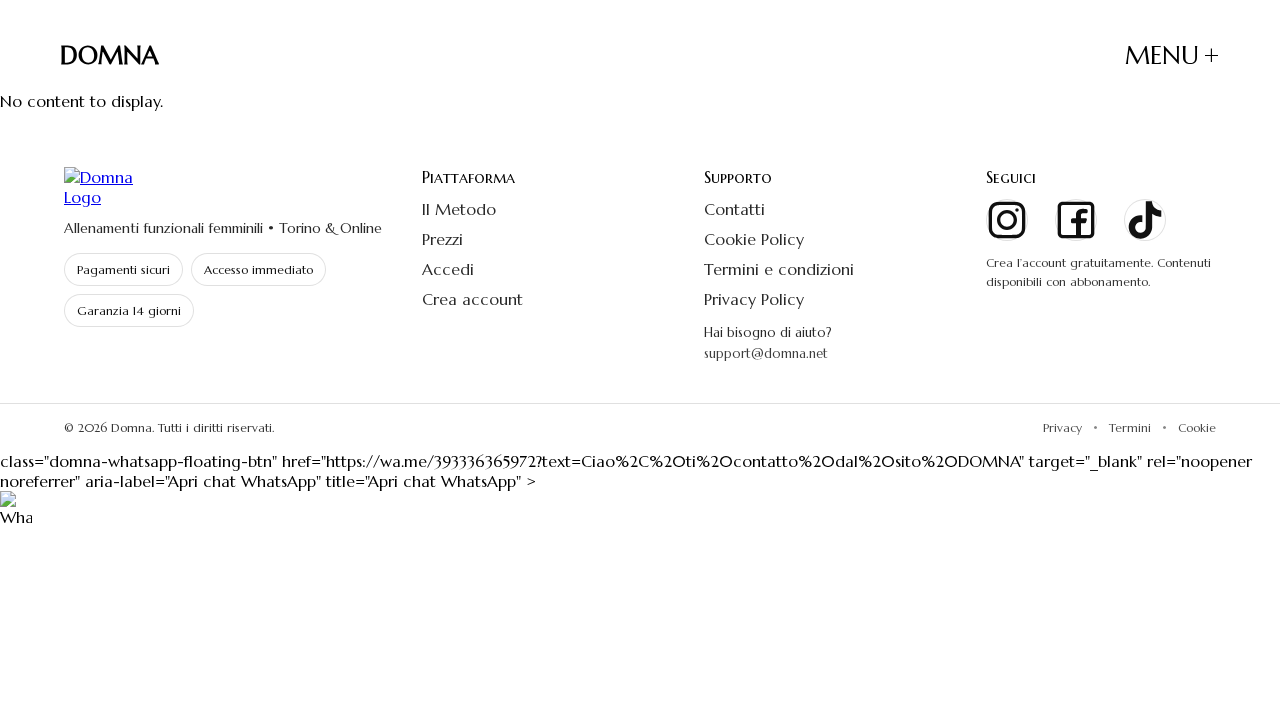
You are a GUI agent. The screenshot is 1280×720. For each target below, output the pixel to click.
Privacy (1062, 427)
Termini (1130, 427)
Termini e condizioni (779, 269)
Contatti (734, 209)
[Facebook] (1076, 220)
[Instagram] (1007, 220)
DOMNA (109, 55)
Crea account (472, 299)
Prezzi (442, 239)
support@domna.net (766, 353)
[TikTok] (1145, 220)
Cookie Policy (754, 239)
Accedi (448, 269)
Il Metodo (459, 209)
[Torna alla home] (230, 187)
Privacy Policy (754, 299)
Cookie (1197, 427)
